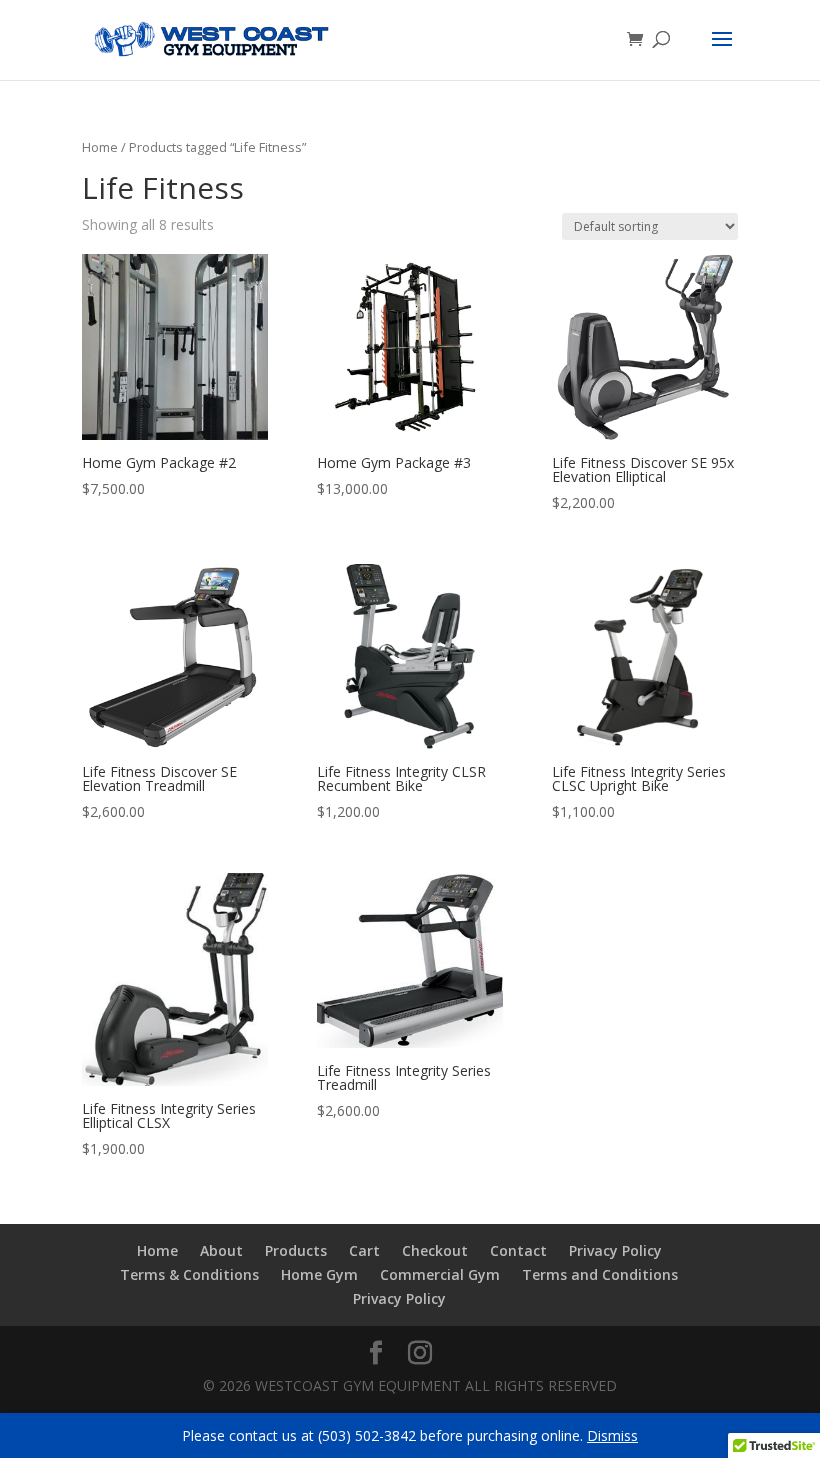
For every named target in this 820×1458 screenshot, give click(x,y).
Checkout (435, 1250)
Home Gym (319, 1274)
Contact (518, 1250)
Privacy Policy (615, 1250)
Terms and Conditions (600, 1274)
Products (296, 1250)
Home (100, 147)
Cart (364, 1250)
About (221, 1250)
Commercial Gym (440, 1274)
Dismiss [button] (612, 1435)
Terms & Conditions (189, 1274)
